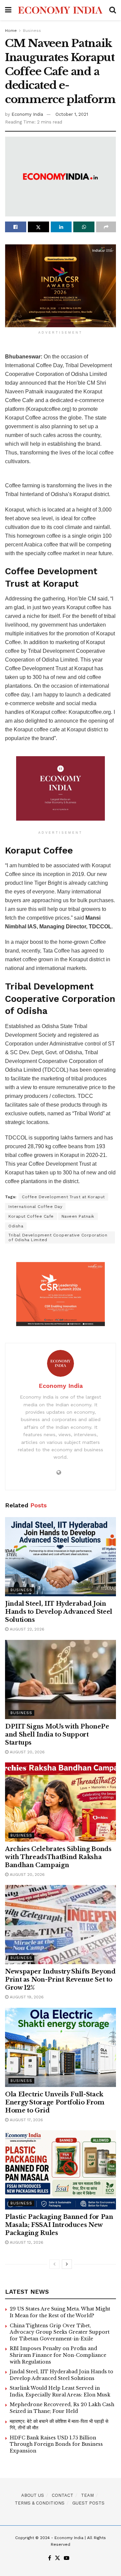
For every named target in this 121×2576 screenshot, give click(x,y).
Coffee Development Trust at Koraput (63, 1197)
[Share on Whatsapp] (84, 227)
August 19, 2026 (26, 1997)
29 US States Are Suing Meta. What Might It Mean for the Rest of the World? (60, 2312)
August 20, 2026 (27, 1752)
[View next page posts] (67, 2264)
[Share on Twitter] (38, 227)
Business (32, 31)
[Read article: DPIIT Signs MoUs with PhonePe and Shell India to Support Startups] (61, 1680)
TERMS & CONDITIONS (40, 2503)
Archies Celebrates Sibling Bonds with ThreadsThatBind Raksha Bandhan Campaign (58, 1857)
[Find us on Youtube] (67, 2558)
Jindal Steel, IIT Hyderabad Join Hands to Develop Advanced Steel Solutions (59, 1612)
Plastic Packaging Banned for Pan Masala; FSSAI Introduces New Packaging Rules (59, 2225)
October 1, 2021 (72, 114)
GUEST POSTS (88, 2503)
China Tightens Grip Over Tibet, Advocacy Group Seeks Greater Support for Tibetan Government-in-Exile (60, 2332)
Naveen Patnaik (78, 1216)
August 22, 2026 (26, 1629)
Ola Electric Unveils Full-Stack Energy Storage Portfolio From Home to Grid (55, 2102)
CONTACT (63, 2495)
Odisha (16, 1226)
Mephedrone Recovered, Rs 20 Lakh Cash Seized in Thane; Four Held (62, 2408)
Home (11, 31)
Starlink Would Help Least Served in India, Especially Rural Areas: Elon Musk (60, 2391)
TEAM (87, 2495)
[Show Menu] (8, 10)
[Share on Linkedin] (61, 227)
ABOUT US (33, 2495)
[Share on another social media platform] (106, 227)
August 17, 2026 (26, 2120)
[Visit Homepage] (60, 10)
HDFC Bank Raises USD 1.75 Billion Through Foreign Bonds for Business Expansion (56, 2444)
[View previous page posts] (54, 2264)
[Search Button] (113, 10)
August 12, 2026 (26, 2242)
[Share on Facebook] (16, 227)
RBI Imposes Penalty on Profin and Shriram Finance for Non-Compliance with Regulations (58, 2355)
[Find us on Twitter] (57, 2558)
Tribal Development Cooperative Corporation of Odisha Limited (58, 1237)
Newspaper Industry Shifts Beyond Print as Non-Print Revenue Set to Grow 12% (60, 1980)
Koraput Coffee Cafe (31, 1216)
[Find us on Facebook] (50, 2558)
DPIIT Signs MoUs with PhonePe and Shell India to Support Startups (57, 1735)
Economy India (27, 114)
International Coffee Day (35, 1207)
